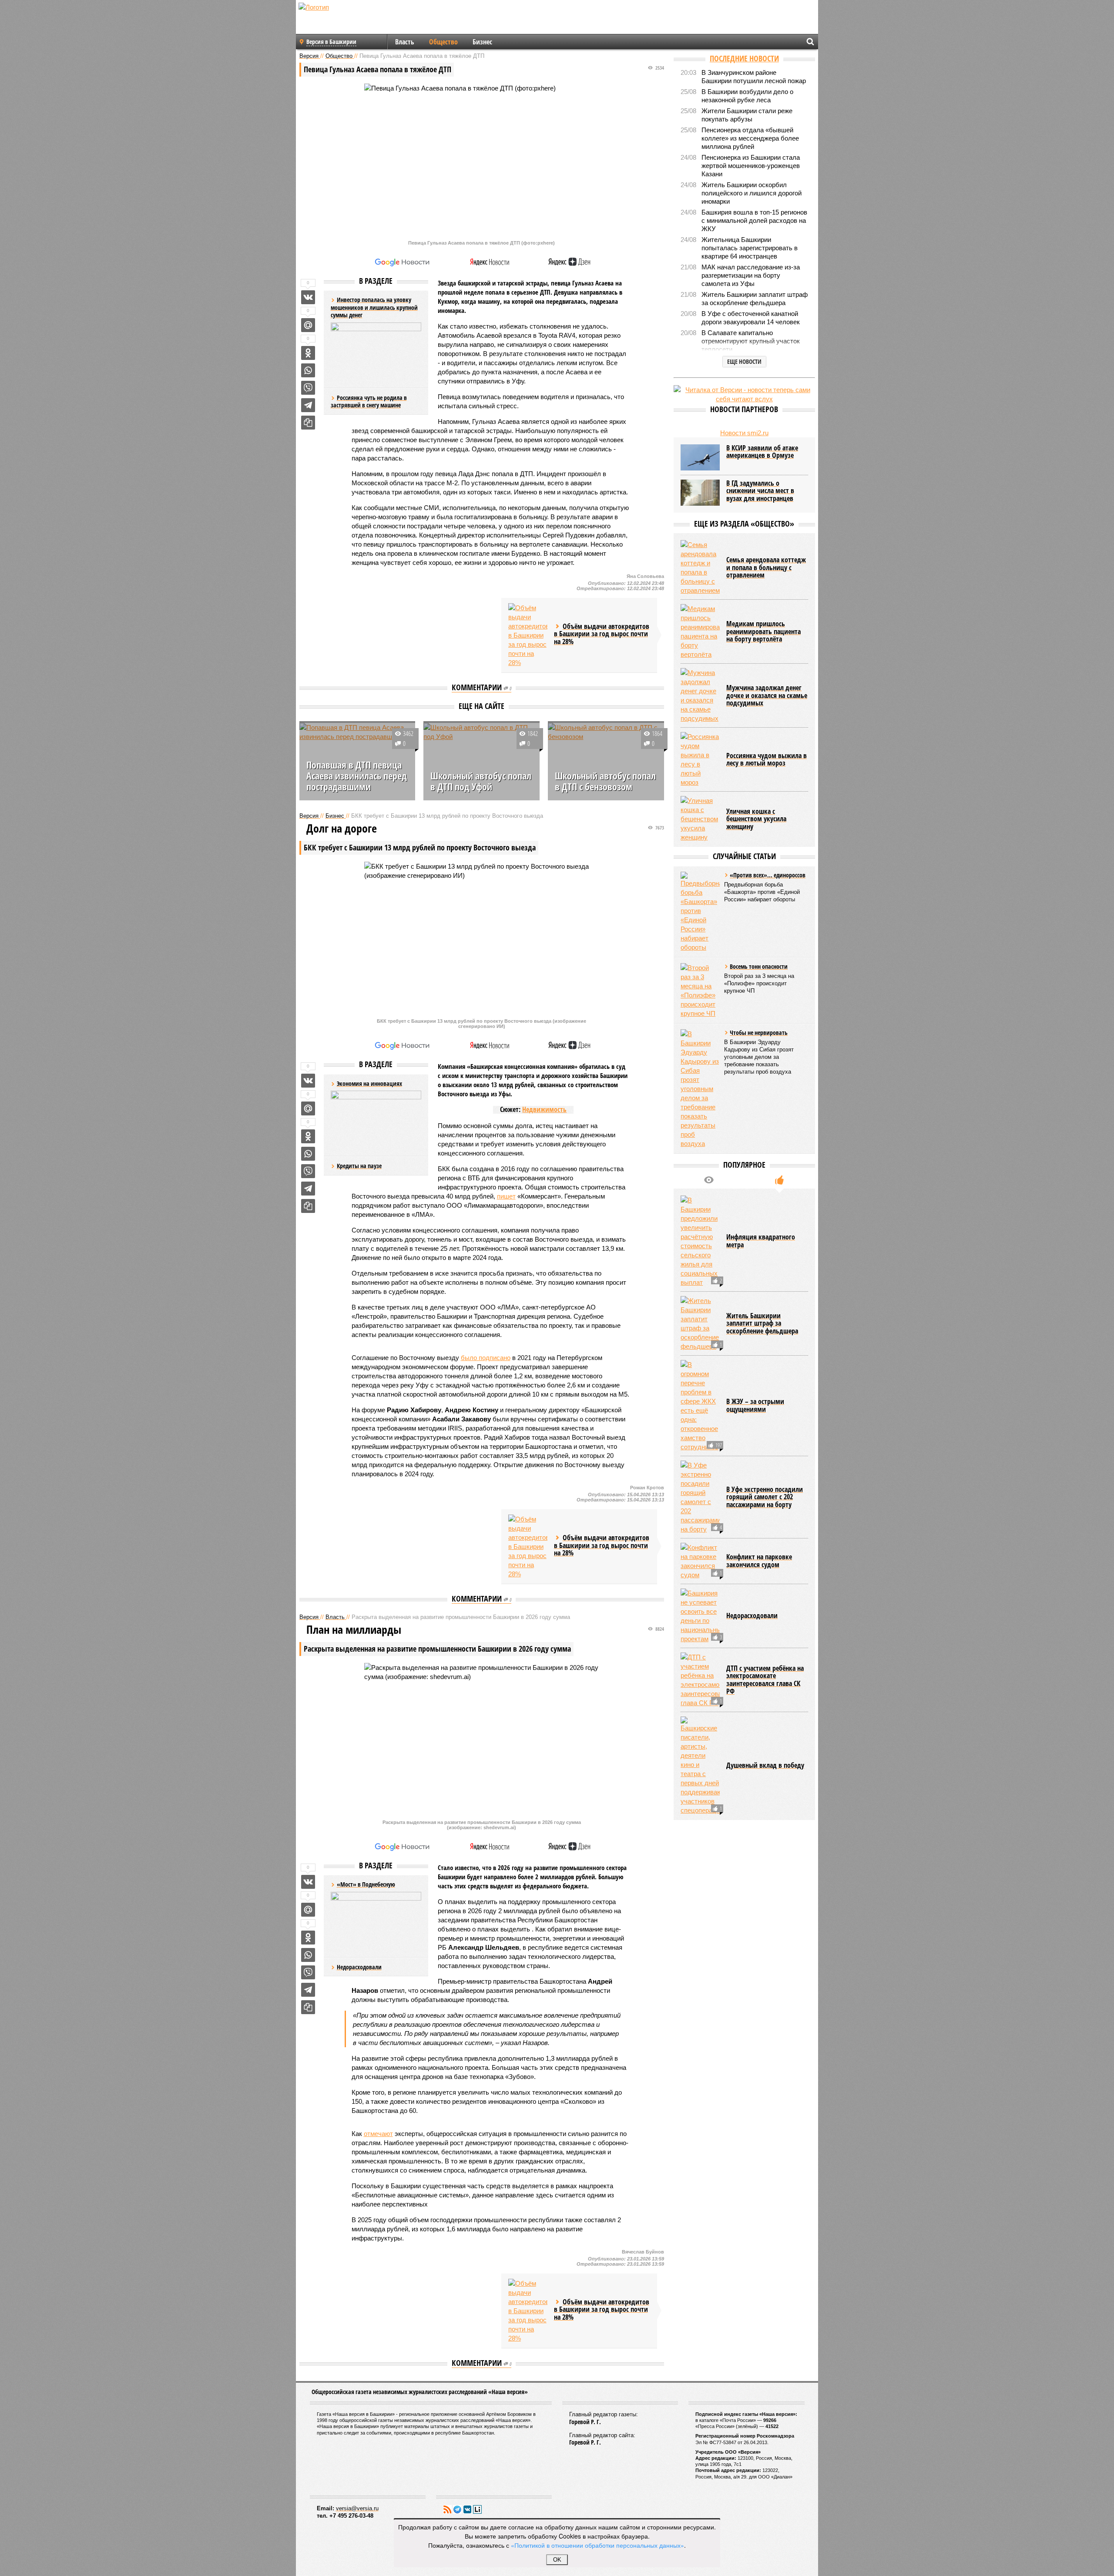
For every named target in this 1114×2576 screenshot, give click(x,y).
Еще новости (744, 361)
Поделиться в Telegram (308, 405)
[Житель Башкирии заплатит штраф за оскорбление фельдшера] (700, 1323)
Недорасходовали (359, 1967)
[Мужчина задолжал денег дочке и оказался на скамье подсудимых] (700, 695)
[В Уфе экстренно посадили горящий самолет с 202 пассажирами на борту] (700, 1497)
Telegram (457, 2509)
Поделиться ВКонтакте (308, 297)
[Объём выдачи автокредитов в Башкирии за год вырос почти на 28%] (528, 635)
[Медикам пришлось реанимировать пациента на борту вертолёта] (700, 631)
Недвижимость (544, 1109)
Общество (443, 42)
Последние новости (744, 58)
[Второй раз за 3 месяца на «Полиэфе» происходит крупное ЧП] (700, 991)
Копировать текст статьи (308, 423)
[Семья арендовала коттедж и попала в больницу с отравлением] (700, 568)
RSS (447, 2509)
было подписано (486, 1358)
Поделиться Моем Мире (308, 325)
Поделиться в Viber (308, 388)
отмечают (378, 2134)
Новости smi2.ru (744, 433)
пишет (506, 1196)
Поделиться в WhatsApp (308, 370)
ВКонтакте (467, 2509)
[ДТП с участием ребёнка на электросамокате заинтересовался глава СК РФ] (700, 1680)
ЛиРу (477, 2509)
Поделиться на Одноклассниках (308, 353)
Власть (405, 42)
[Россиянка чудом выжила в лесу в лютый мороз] (700, 759)
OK (557, 2560)
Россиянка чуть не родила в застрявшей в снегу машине (369, 401)
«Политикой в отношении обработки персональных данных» (597, 2545)
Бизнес (482, 42)
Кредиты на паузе (359, 1166)
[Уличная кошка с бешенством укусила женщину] (700, 819)
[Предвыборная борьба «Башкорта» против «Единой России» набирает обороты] (700, 912)
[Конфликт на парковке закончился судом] (700, 1561)
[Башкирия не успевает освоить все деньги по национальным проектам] (700, 1616)
